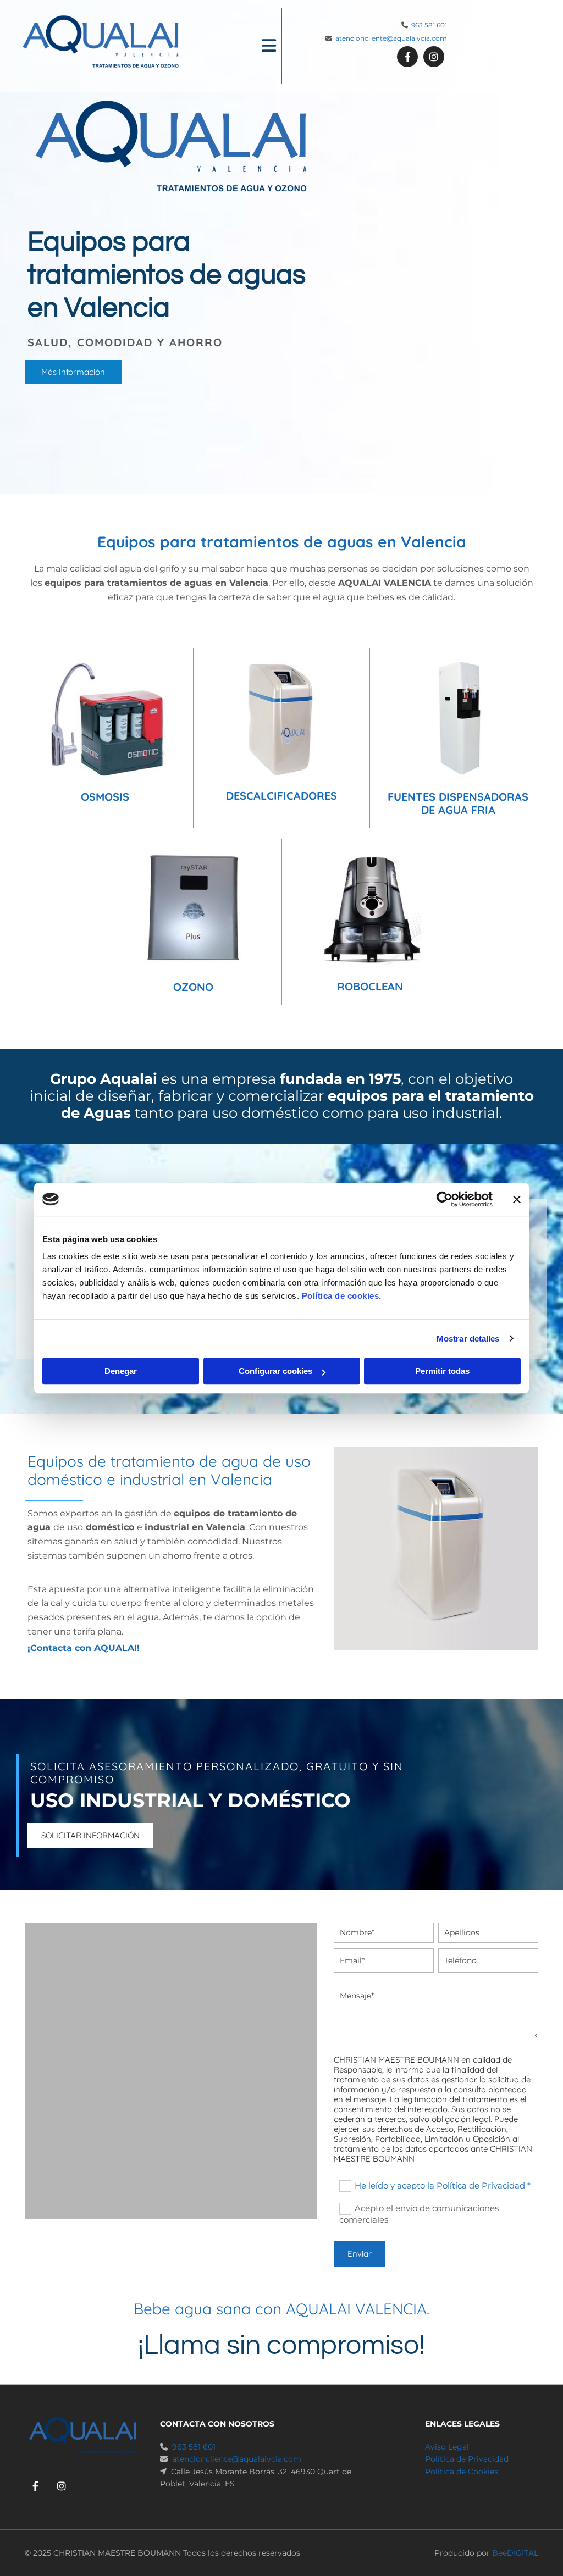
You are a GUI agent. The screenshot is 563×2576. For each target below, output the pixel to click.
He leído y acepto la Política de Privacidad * (443, 2186)
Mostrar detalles (468, 1339)
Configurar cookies (275, 1371)
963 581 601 (429, 25)
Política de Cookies (462, 2472)
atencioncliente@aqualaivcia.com (391, 38)
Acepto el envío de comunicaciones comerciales (419, 2214)
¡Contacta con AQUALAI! (84, 1648)
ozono (193, 987)
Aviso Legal (447, 2447)
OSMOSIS (105, 797)
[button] (237, 46)
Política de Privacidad (467, 2459)
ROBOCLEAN (370, 986)
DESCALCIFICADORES (281, 796)
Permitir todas (442, 1371)
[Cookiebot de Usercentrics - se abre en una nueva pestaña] (445, 1199)
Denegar (121, 1371)
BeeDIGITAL (515, 2553)
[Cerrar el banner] (517, 1199)
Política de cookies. (342, 1296)
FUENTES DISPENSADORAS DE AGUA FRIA (458, 803)
